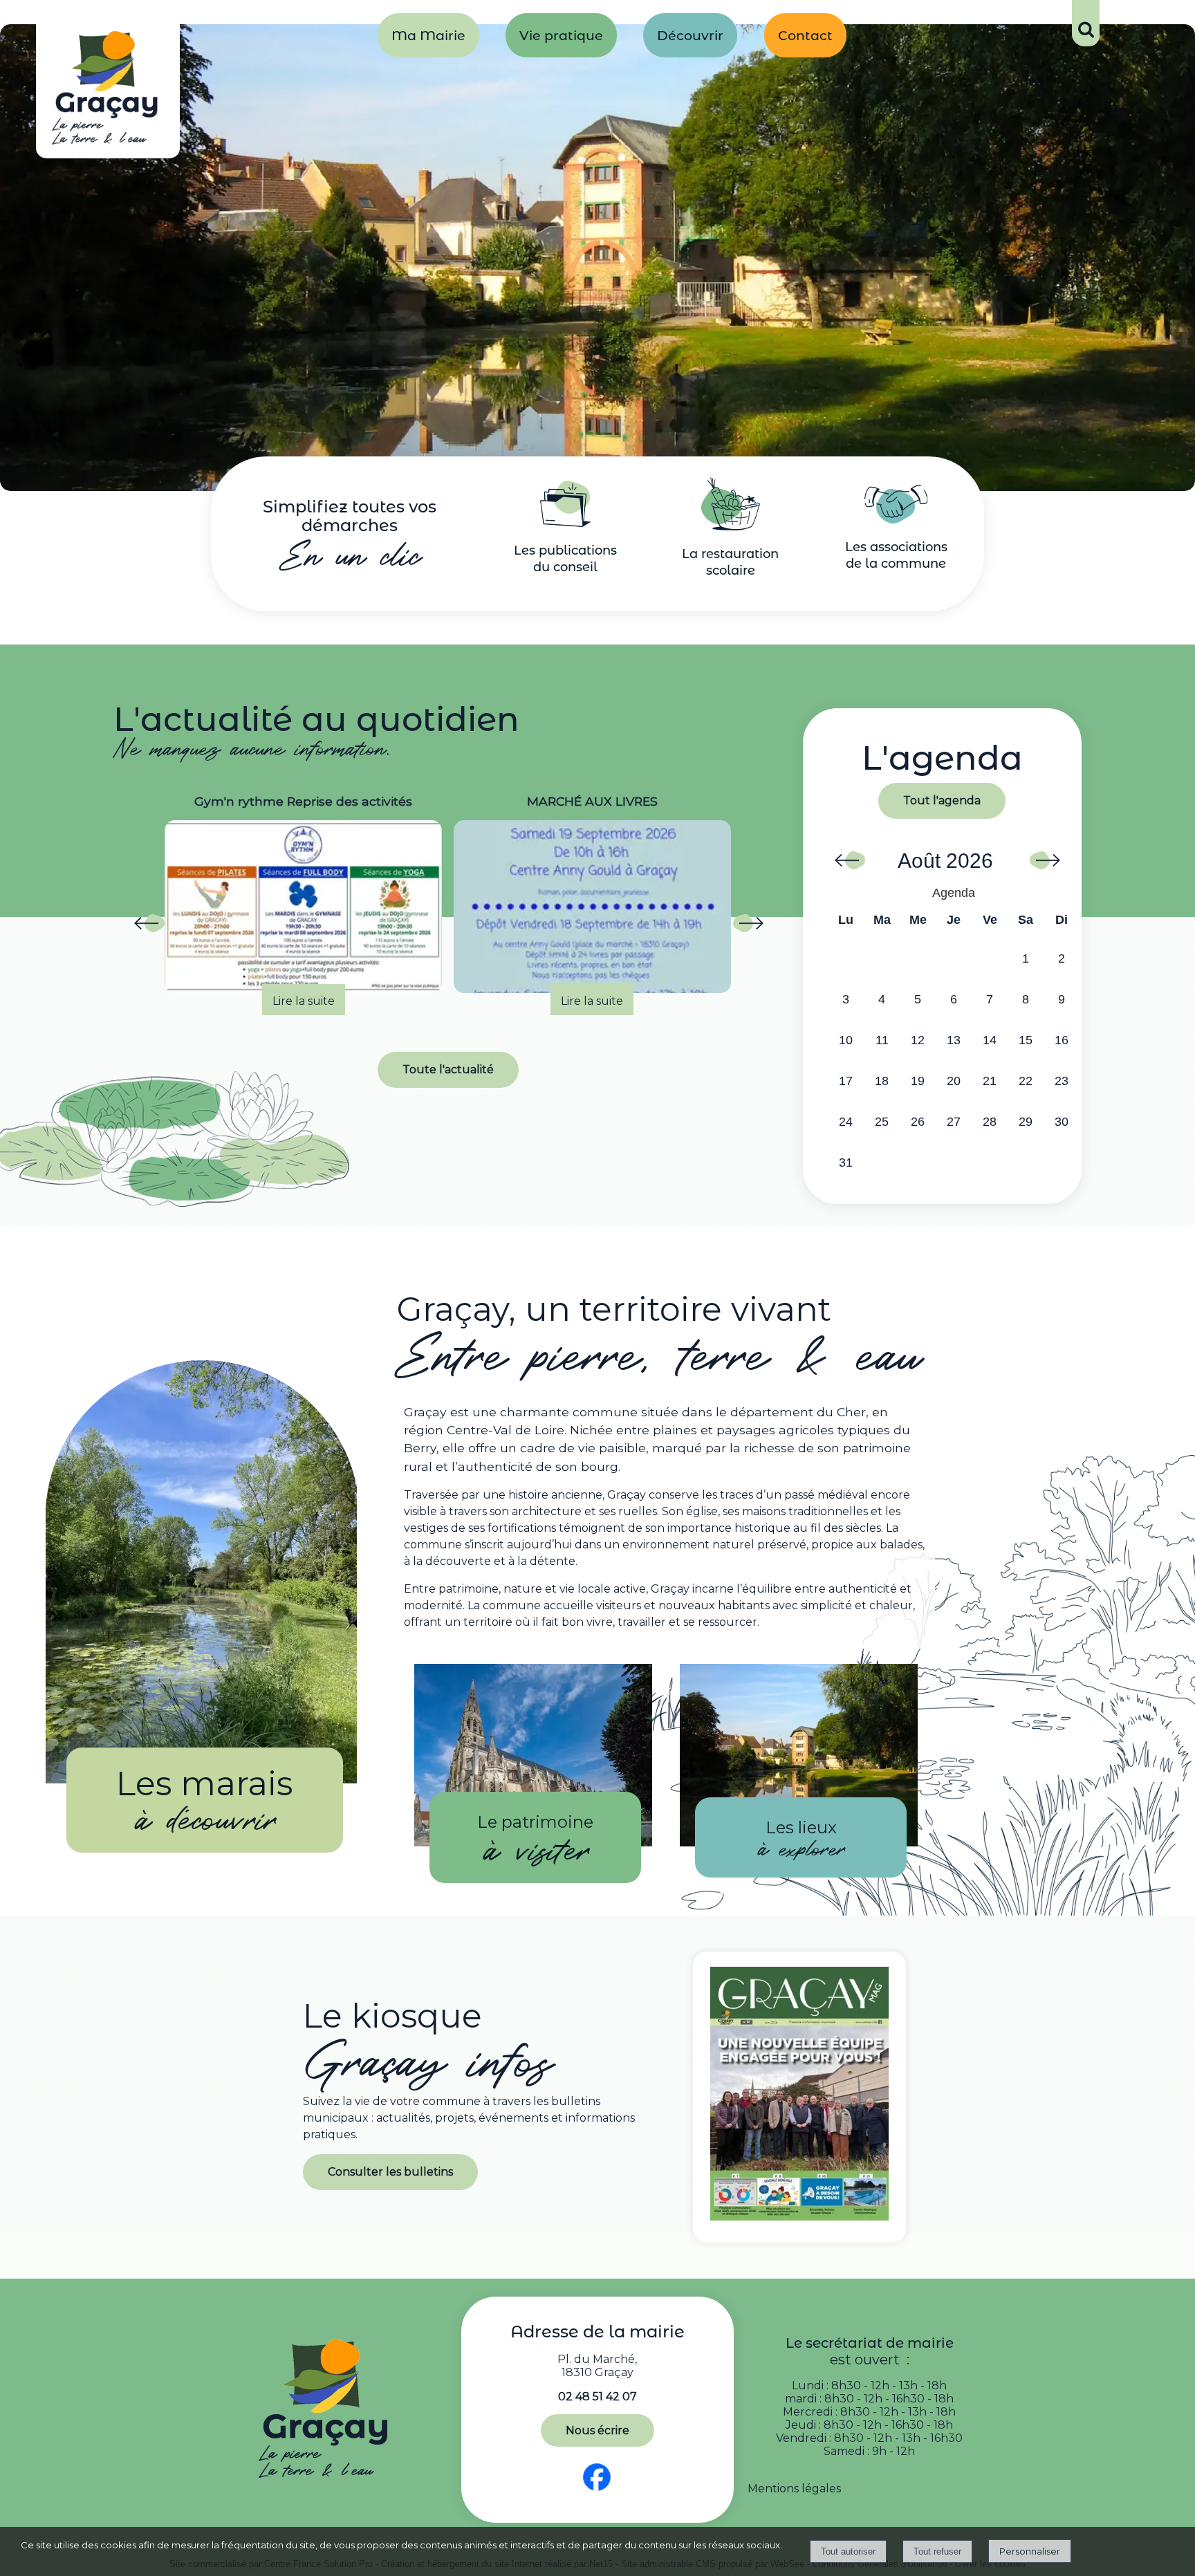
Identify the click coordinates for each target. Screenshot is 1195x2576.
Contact (805, 35)
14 (990, 1040)
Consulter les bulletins (390, 2172)
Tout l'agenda (942, 800)
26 (918, 1122)
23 (1062, 1081)
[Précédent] (149, 927)
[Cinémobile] (592, 907)
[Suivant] (748, 927)
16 (1062, 1040)
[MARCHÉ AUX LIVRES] (303, 907)
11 (882, 1040)
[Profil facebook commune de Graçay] (597, 2491)
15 (1026, 1040)
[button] (1086, 23)
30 (1062, 1122)
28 (990, 1122)
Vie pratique (561, 35)
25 (882, 1122)
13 (954, 1040)
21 (990, 1081)
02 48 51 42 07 (597, 2397)
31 (846, 1162)
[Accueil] (108, 91)
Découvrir (690, 35)
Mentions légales (794, 2489)
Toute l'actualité (448, 1069)
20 (954, 1081)
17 (846, 1081)
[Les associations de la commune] (896, 520)
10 (846, 1040)
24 (846, 1122)
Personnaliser (1030, 2551)
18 (882, 1081)
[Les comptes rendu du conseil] (565, 523)
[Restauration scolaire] (731, 527)
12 (918, 1040)
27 (954, 1122)
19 (918, 1081)
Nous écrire (597, 2430)
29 (1026, 1122)
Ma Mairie (428, 35)
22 (1026, 1081)
